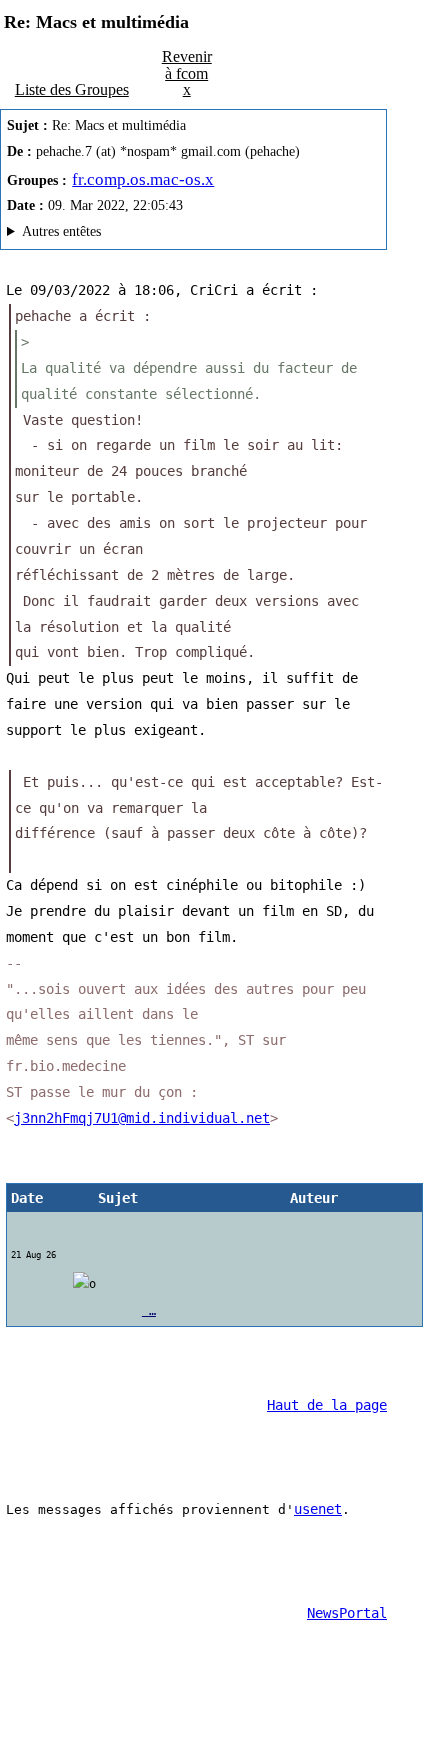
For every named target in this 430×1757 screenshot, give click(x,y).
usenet (318, 1509)
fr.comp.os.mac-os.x (143, 179)
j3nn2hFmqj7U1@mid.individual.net (142, 1118)
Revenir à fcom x (187, 72)
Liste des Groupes (72, 89)
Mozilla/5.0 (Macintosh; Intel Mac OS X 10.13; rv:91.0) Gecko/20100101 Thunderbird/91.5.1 (184, 234)
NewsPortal (347, 1613)
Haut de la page (327, 1405)
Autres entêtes (61, 231)
